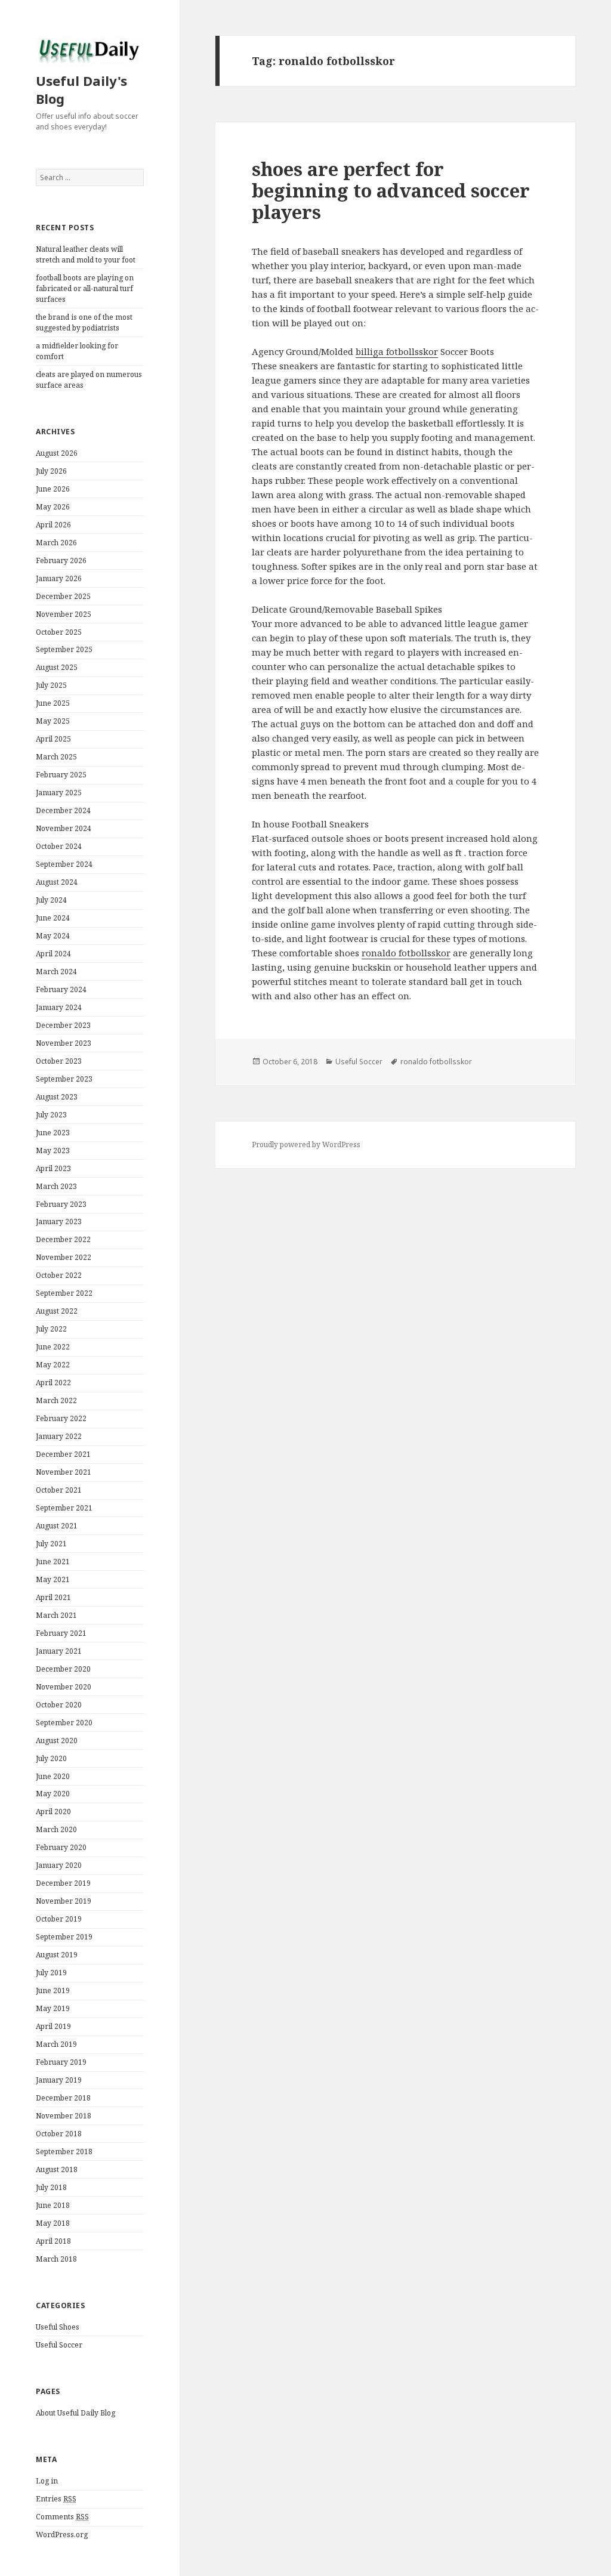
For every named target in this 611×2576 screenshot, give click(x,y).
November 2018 (64, 2116)
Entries (56, 2499)
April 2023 (53, 1168)
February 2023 (61, 1204)
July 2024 (51, 900)
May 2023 (53, 1150)
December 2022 (63, 1239)
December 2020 (63, 1669)
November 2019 (64, 1901)
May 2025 (53, 721)
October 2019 (59, 1919)
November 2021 (64, 1472)
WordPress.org (62, 2535)
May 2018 (53, 2223)
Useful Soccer (59, 2345)
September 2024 (64, 864)
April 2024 (53, 954)
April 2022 (53, 1383)
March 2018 (56, 2259)
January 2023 (59, 1221)
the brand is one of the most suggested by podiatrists (84, 322)
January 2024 (59, 1007)
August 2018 (57, 2169)
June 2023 (53, 1133)
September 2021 (64, 1508)
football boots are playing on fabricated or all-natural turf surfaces (85, 288)
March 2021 (56, 1615)
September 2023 (64, 1079)
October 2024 (59, 846)
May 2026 (53, 507)
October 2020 (59, 1705)
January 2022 (59, 1436)
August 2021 (57, 1526)
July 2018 (51, 2187)
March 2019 (56, 2044)
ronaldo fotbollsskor (406, 953)
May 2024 (53, 936)
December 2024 (63, 810)
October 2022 (59, 1275)
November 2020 (64, 1687)
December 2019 (63, 1883)
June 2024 (53, 918)
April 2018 (53, 2241)
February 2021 (61, 1633)
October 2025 (59, 632)
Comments (62, 2517)
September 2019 (64, 1937)
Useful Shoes (58, 2327)
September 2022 (64, 1293)
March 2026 (56, 543)
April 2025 (53, 739)
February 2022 (61, 1418)
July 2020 (51, 1758)
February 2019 (61, 2062)
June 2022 (53, 1347)
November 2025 (64, 614)
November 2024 (64, 828)
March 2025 (56, 757)
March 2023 (56, 1186)
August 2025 (57, 667)
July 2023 (51, 1115)
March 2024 (56, 972)
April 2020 (53, 1811)
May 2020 (53, 1794)
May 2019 (53, 2008)
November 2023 (64, 1043)
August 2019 (57, 1955)
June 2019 (53, 1990)
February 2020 (61, 1847)
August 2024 (57, 882)
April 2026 (53, 525)
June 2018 (53, 2205)
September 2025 (64, 649)
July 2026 (51, 471)
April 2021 (53, 1597)
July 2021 (51, 1544)
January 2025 (59, 793)
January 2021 (59, 1651)
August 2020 (57, 1741)
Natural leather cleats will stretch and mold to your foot (86, 254)
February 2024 (61, 989)
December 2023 (63, 1025)
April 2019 (53, 2026)
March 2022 (56, 1400)
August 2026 (57, 453)
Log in (47, 2481)
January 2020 (59, 1865)
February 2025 (61, 775)
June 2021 (53, 1562)
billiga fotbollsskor (397, 351)
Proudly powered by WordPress (306, 1145)
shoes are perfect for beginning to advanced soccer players (391, 190)
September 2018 (64, 2152)
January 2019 (59, 2080)
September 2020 (64, 1723)
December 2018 (63, 2098)
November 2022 (64, 1257)
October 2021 (59, 1490)
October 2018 (59, 2134)
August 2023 (57, 1097)
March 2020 (56, 1829)
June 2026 (53, 489)
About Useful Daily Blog (75, 2413)
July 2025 (51, 685)
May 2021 (53, 1579)
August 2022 (57, 1311)
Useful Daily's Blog (81, 89)
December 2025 (63, 596)
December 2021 (63, 1454)
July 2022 (51, 1329)
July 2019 (51, 1973)
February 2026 (61, 560)
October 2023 (59, 1061)
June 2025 (53, 703)
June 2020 (53, 1776)
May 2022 (53, 1365)
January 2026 (59, 578)
